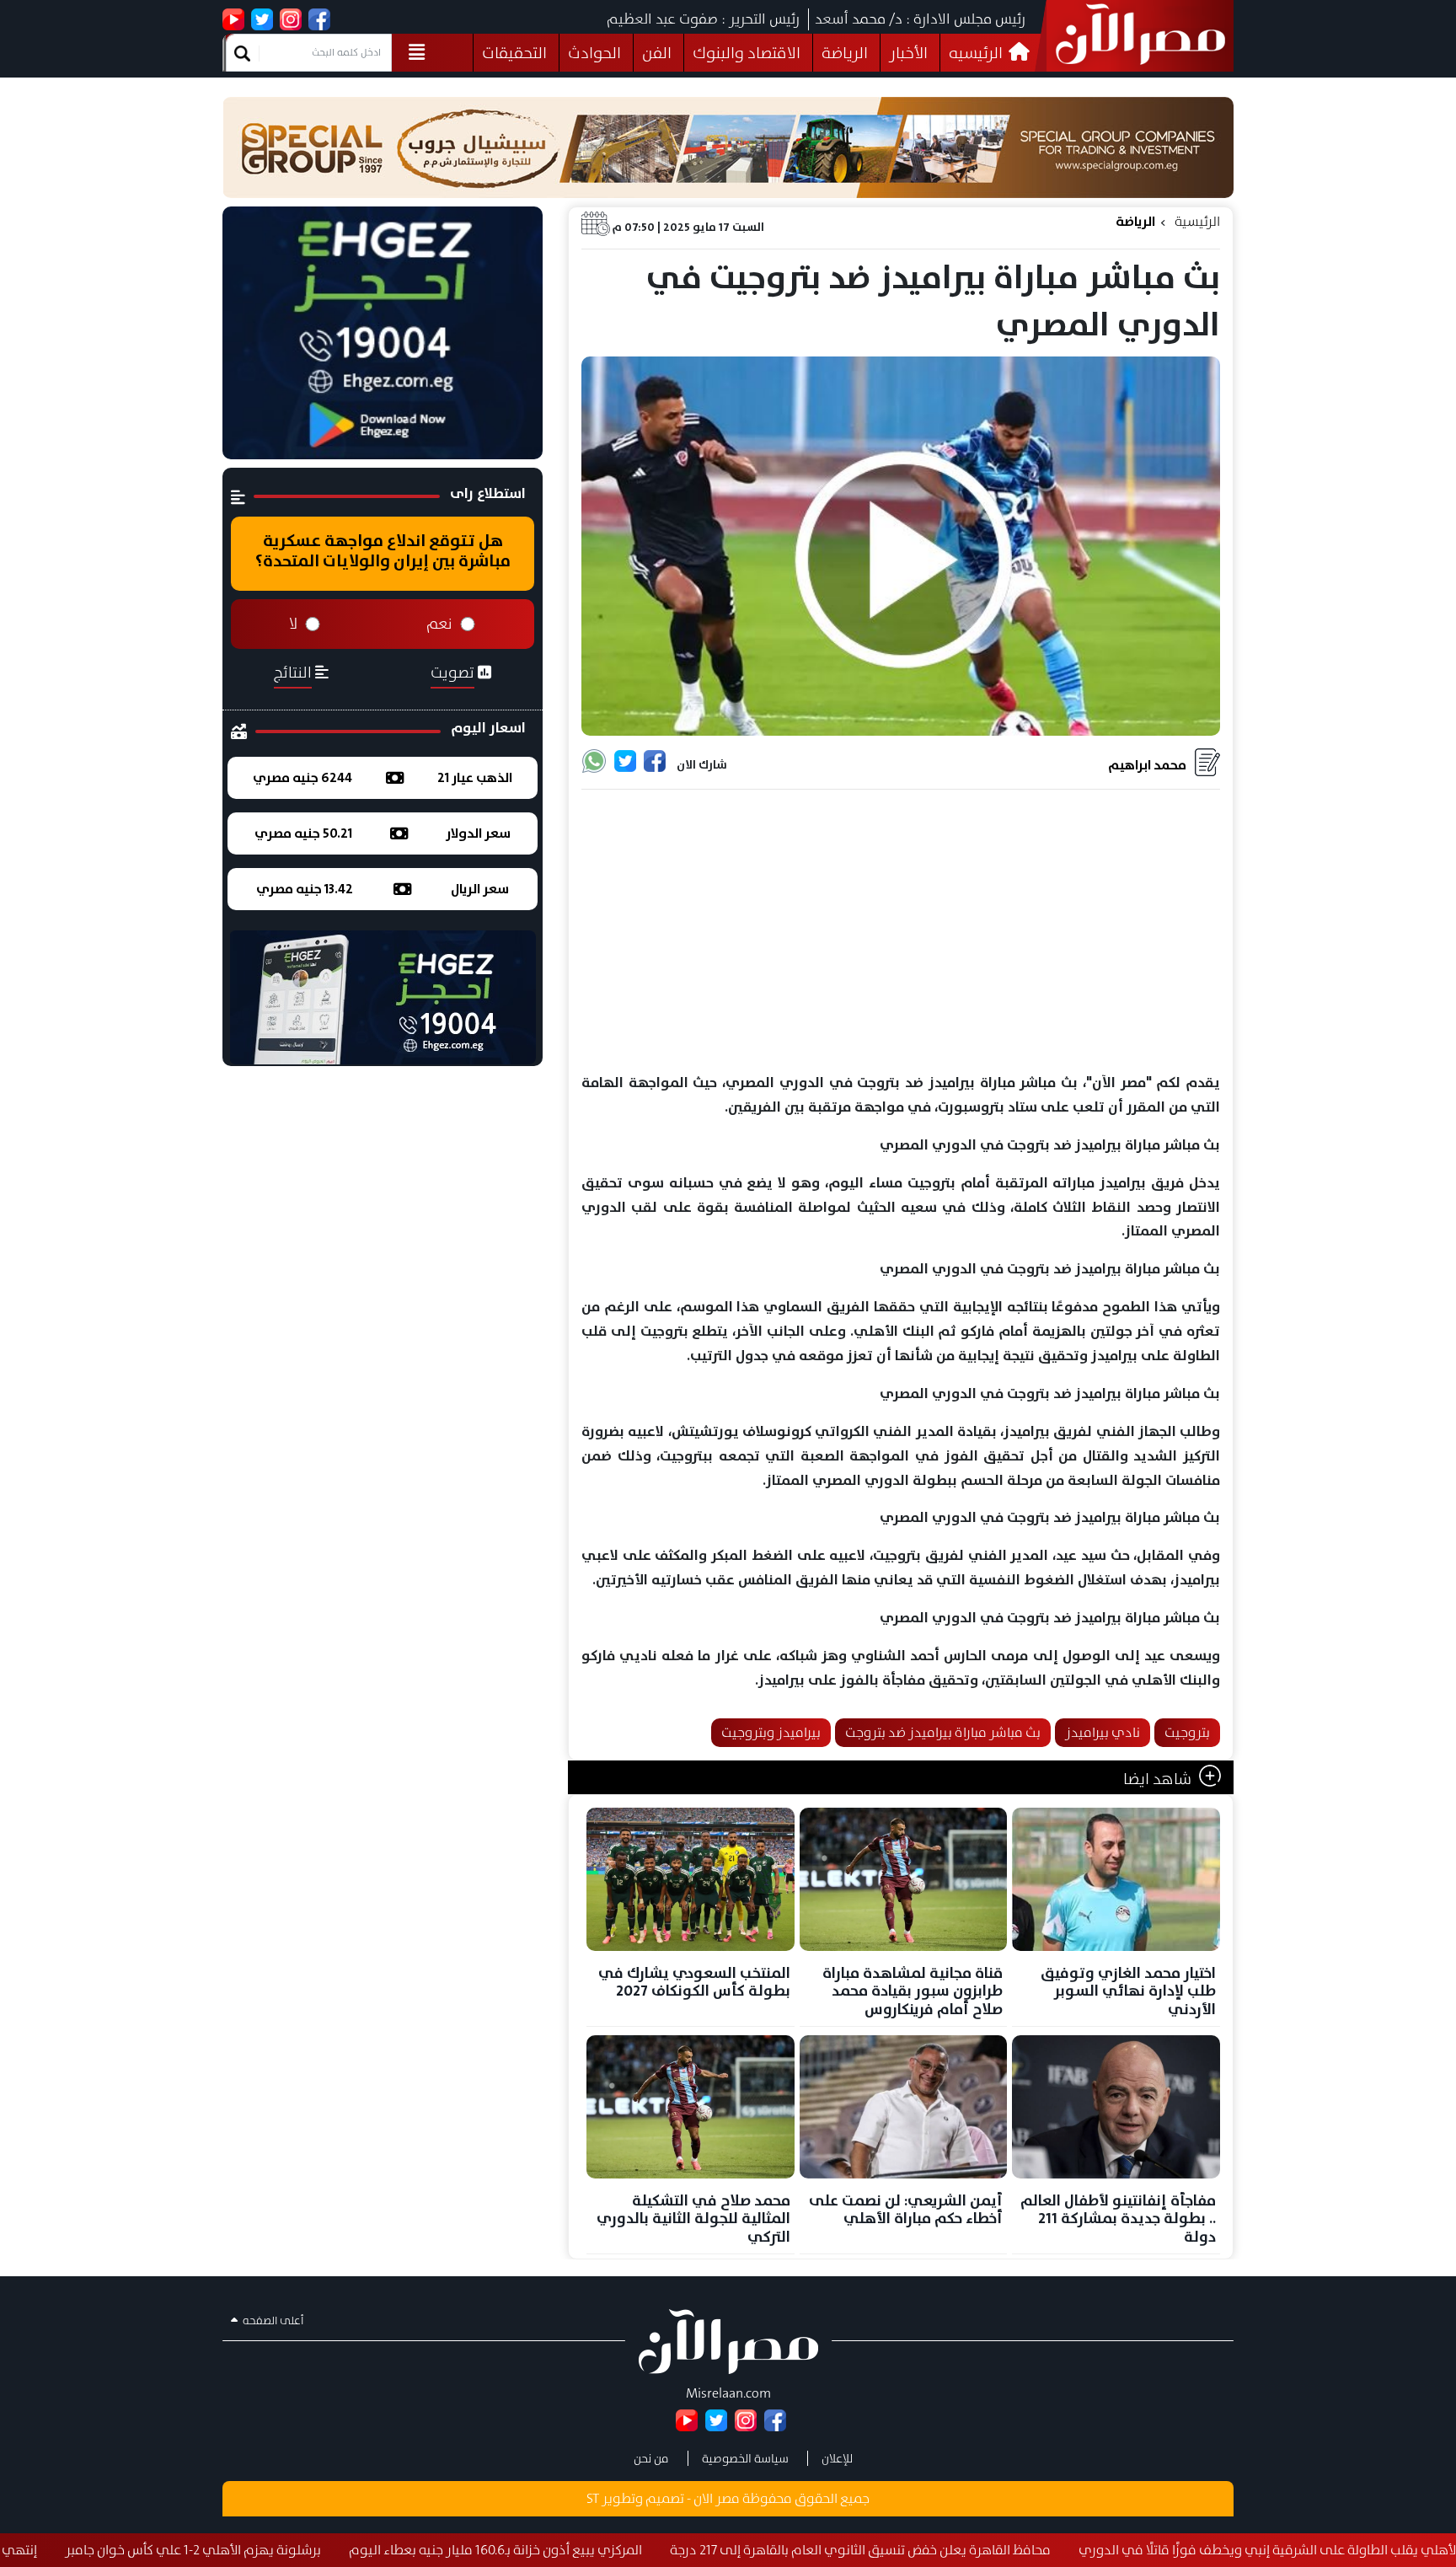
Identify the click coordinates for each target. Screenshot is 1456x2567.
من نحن (651, 2458)
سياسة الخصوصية (745, 2458)
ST (593, 2498)
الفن (657, 53)
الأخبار (908, 53)
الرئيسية (1197, 221)
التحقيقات (514, 53)
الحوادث (594, 53)
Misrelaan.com (728, 2393)
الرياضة (845, 53)
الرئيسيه (977, 53)
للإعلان (837, 2458)
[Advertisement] (901, 932)
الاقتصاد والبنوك (747, 53)
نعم (439, 624)
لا (293, 624)
